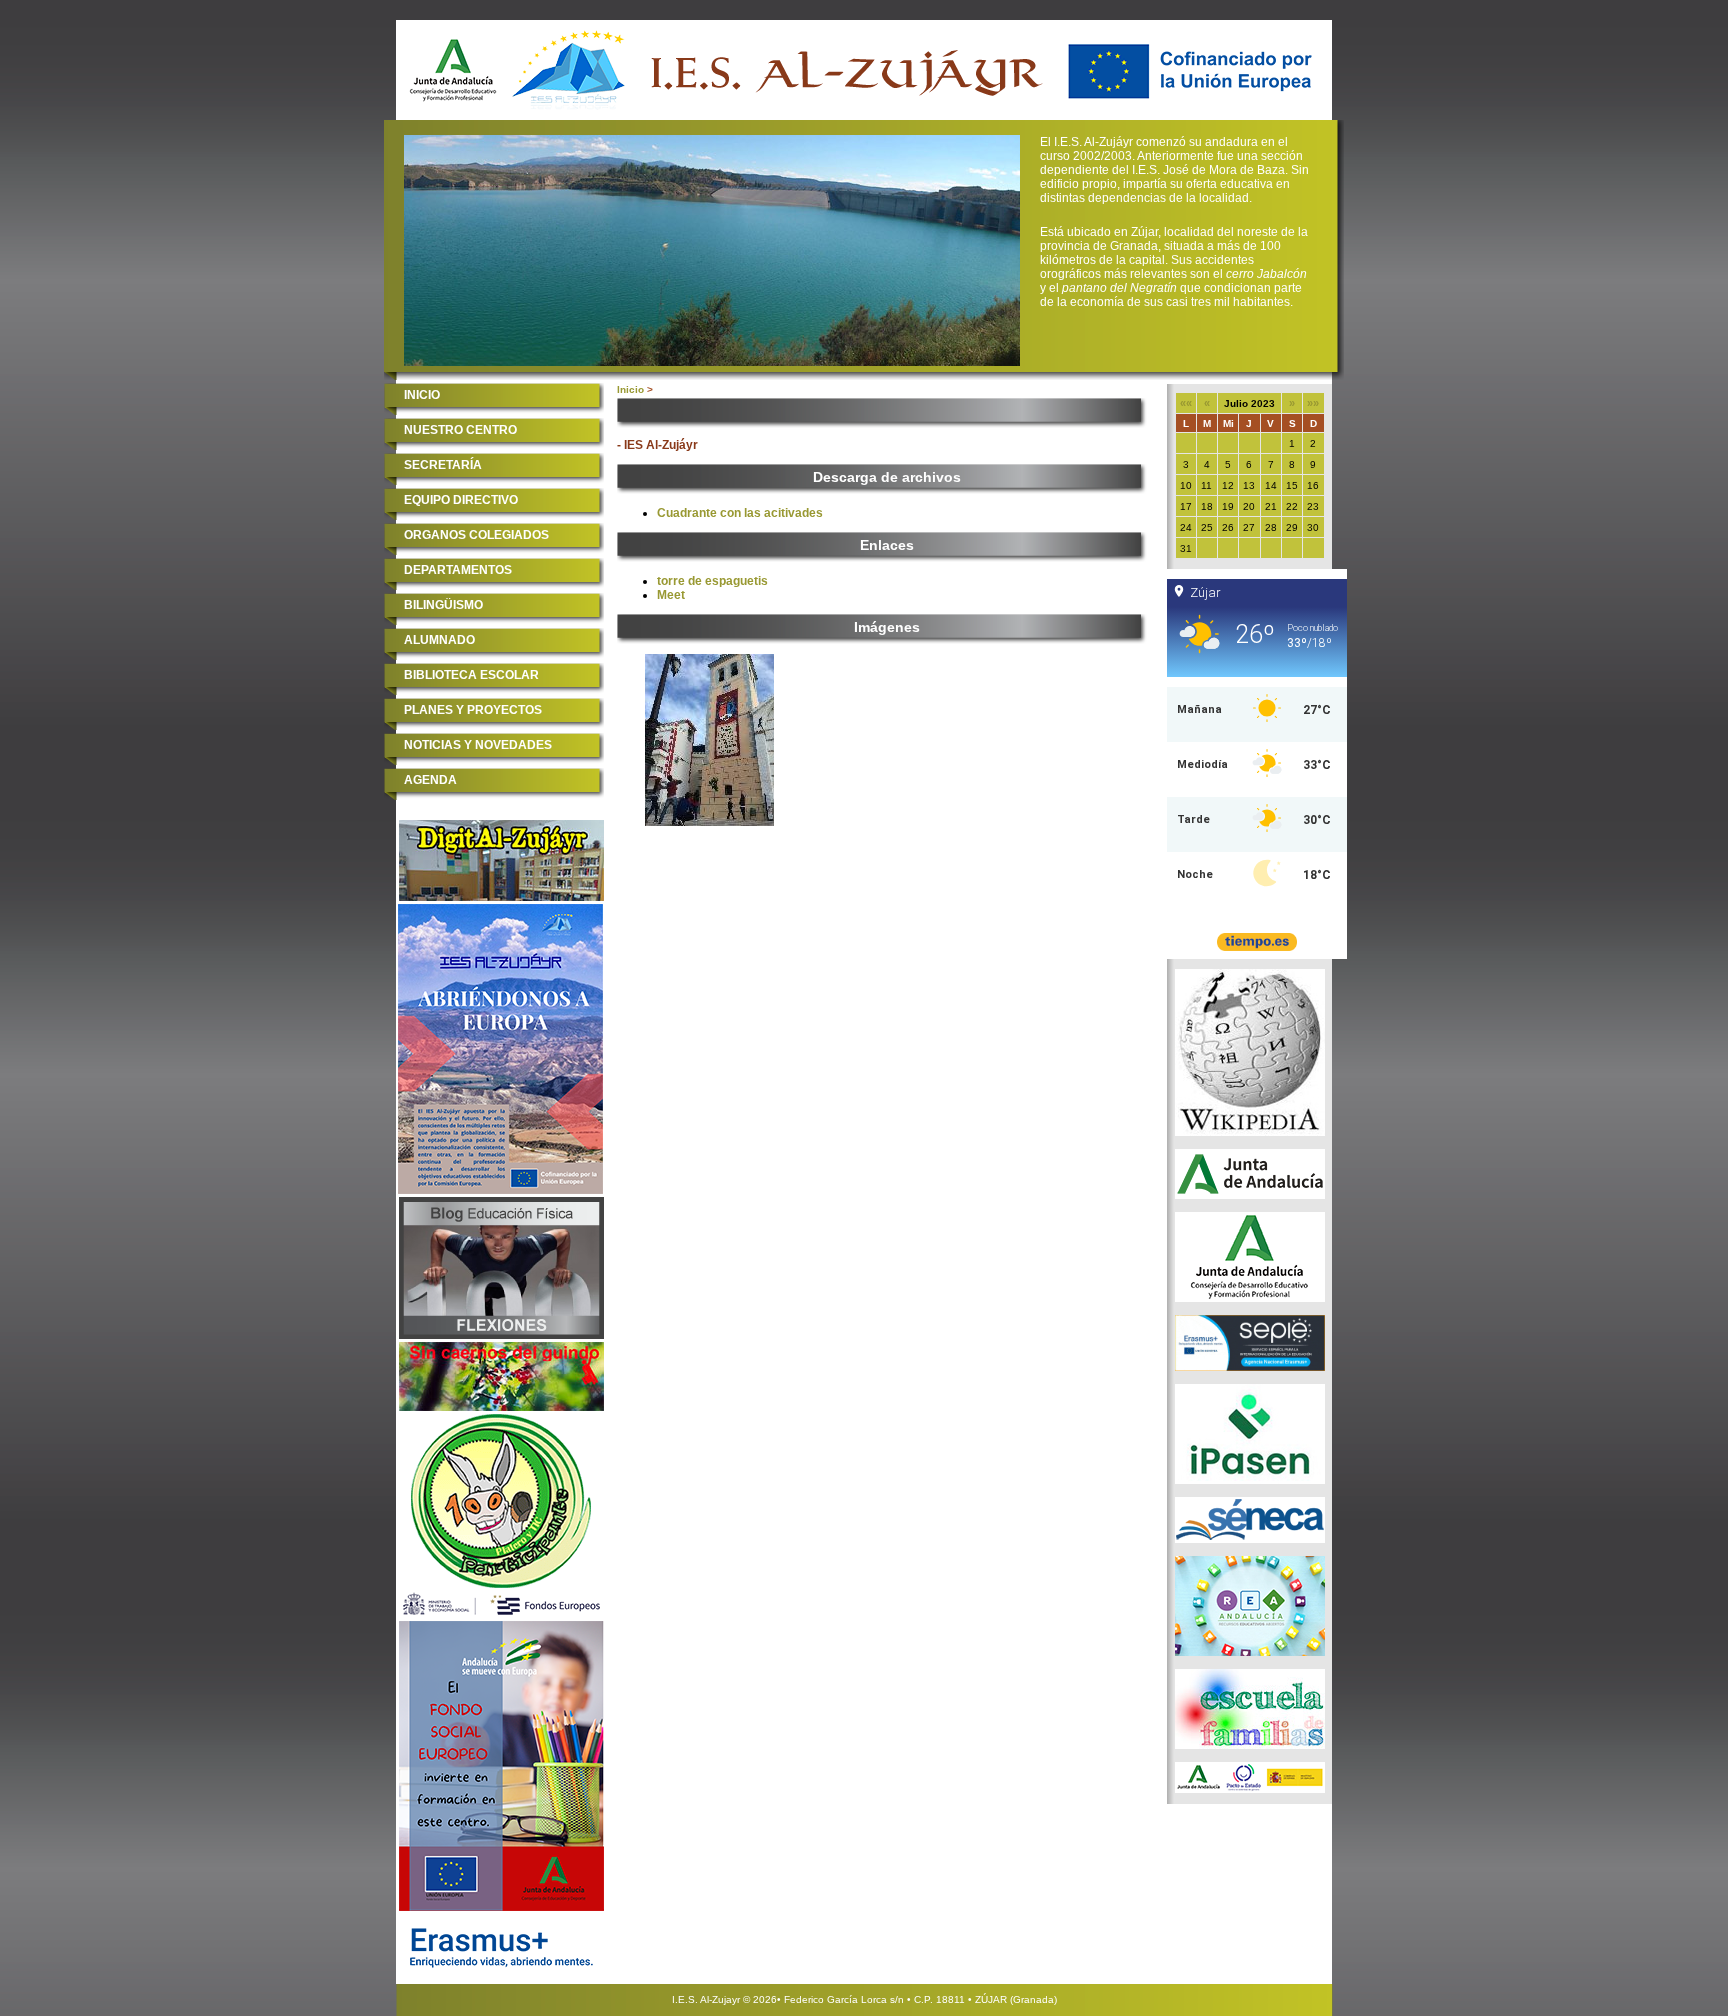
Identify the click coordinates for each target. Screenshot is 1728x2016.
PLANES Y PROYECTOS (473, 710)
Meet (671, 595)
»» (1313, 403)
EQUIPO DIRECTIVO (461, 500)
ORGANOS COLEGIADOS (476, 535)
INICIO (422, 395)
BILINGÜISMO (443, 605)
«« (1186, 403)
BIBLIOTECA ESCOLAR (471, 675)
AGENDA (430, 780)
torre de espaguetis (712, 581)
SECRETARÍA (443, 465)
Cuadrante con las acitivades (740, 513)
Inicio (630, 389)
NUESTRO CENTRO (460, 430)
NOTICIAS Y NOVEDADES (478, 745)
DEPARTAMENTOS (458, 570)
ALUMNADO (439, 640)
